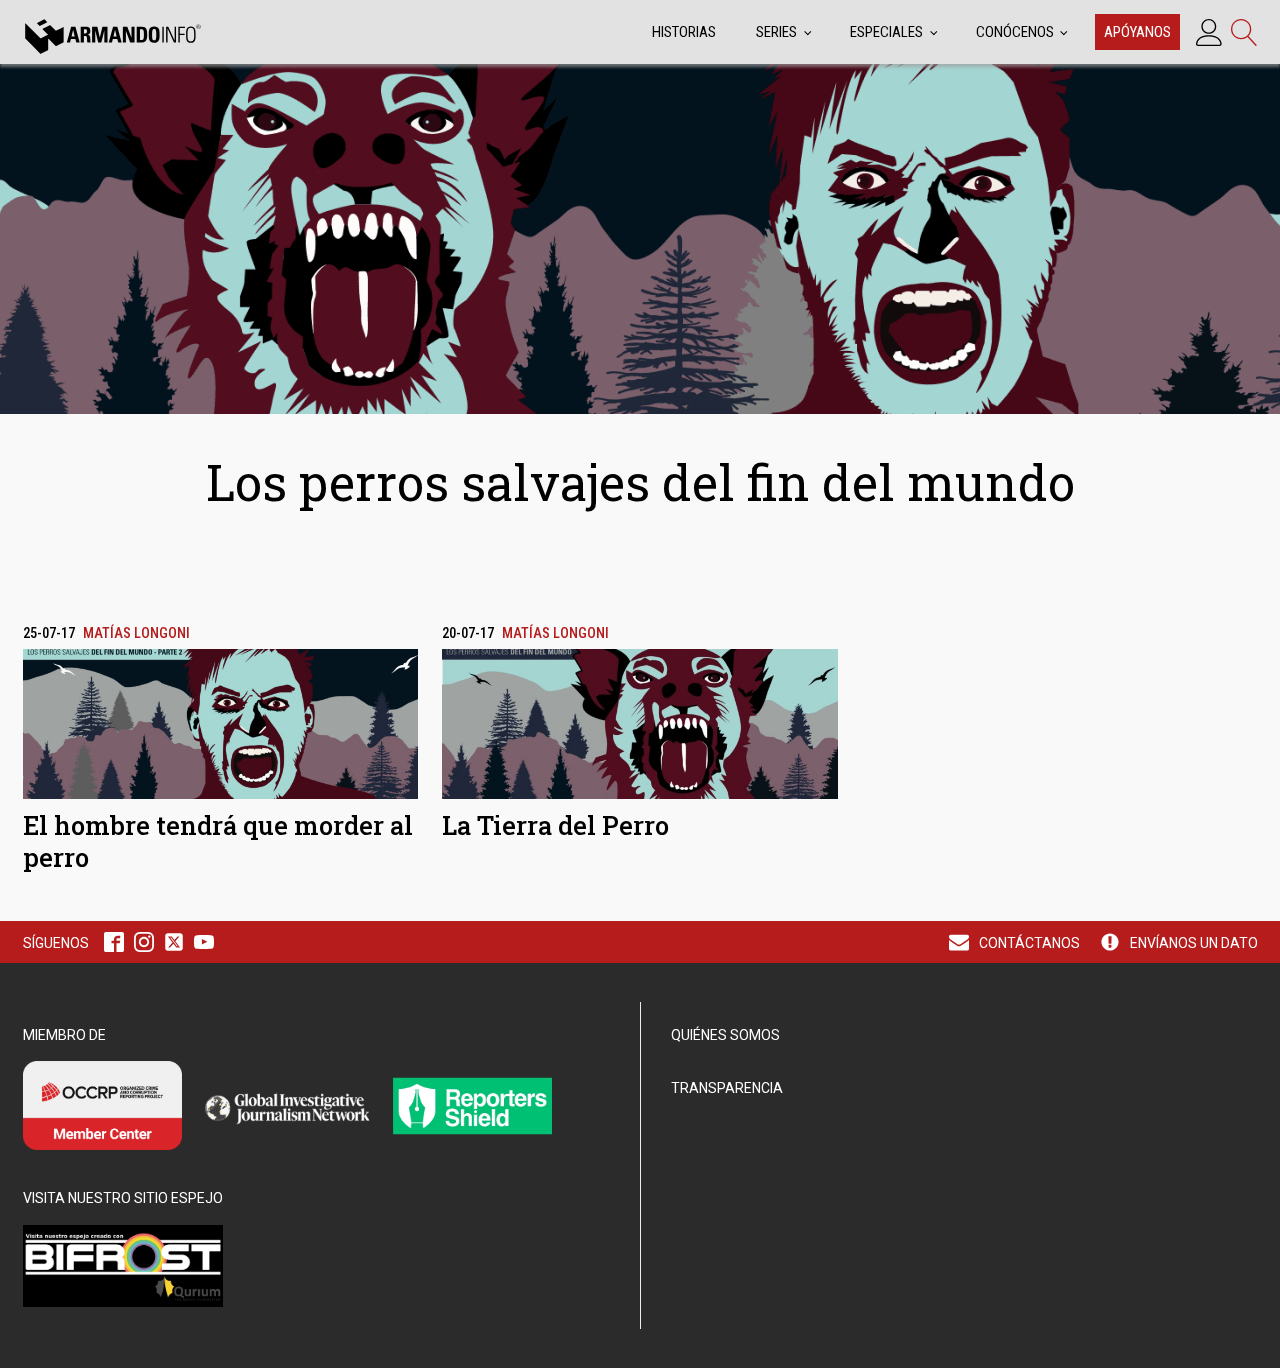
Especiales (886, 32)
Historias (684, 32)
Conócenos (1015, 32)
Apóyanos (1137, 32)
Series (776, 32)
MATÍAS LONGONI (136, 633)
